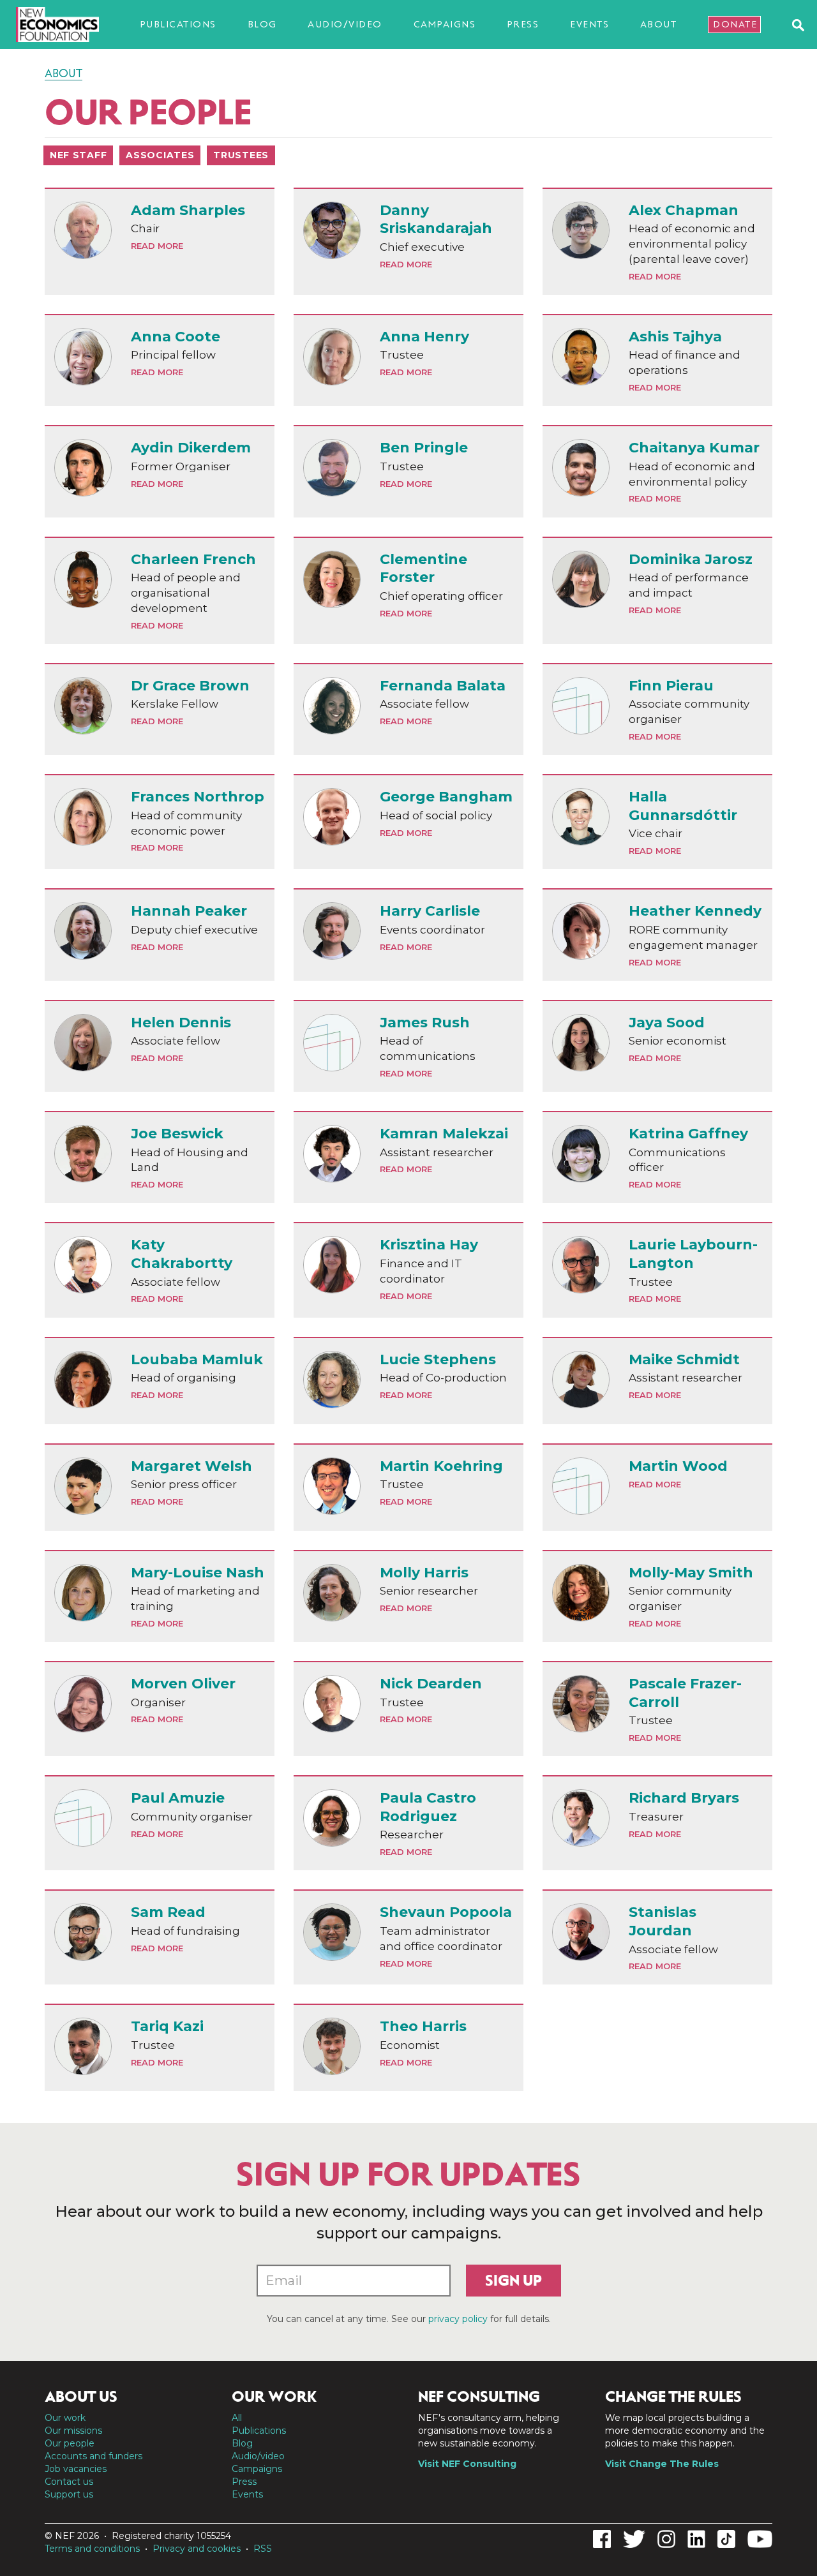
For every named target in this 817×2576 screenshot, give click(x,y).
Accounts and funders (94, 2456)
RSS (263, 2549)
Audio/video (345, 24)
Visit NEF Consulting (467, 2464)
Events (589, 24)
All (237, 2418)
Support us (69, 2494)
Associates (160, 155)
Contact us (69, 2482)
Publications (178, 24)
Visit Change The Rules (662, 2464)
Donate (735, 24)
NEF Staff (78, 155)
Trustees (241, 155)
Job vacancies (76, 2469)
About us (81, 2397)
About (659, 24)
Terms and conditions (92, 2549)
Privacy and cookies (197, 2549)
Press (523, 24)
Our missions (73, 2431)
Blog (262, 24)
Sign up (513, 2281)
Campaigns (445, 24)
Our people (70, 2443)
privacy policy (458, 2319)
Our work (65, 2418)
